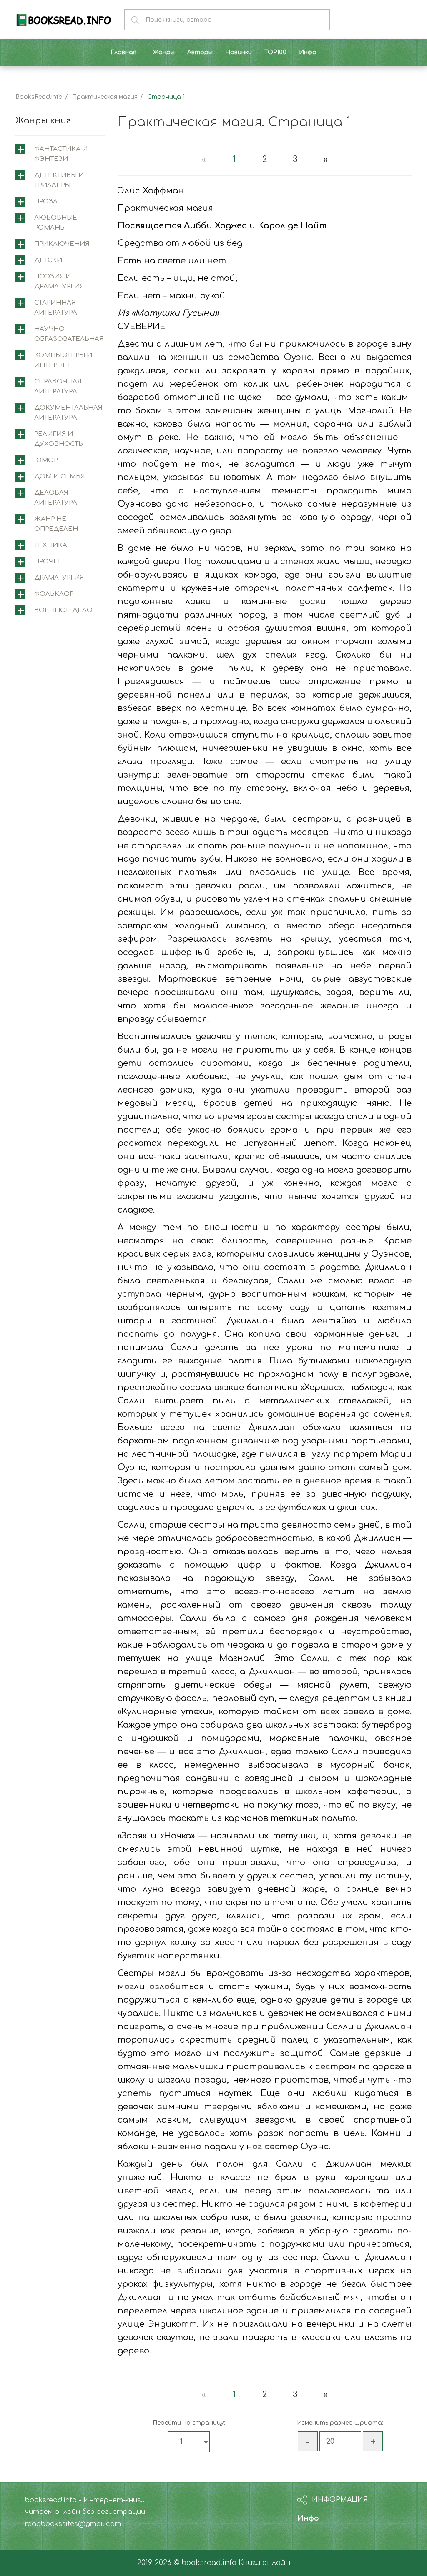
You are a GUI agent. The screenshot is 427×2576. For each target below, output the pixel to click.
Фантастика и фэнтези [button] (61, 154)
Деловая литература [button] (56, 498)
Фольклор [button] (54, 594)
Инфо (308, 2518)
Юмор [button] (46, 460)
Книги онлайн (264, 2563)
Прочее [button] (48, 561)
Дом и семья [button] (59, 476)
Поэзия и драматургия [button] (59, 281)
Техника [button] (51, 545)
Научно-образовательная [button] (69, 334)
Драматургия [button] (59, 578)
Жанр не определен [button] (56, 524)
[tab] (60, 154)
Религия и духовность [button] (59, 439)
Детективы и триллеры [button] (59, 180)
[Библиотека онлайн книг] (64, 19)
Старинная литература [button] (56, 308)
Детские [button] (50, 260)
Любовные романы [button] (56, 223)
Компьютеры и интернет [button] (63, 360)
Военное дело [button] (63, 610)
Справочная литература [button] (58, 386)
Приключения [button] (62, 244)
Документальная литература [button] (68, 413)
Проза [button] (46, 201)
